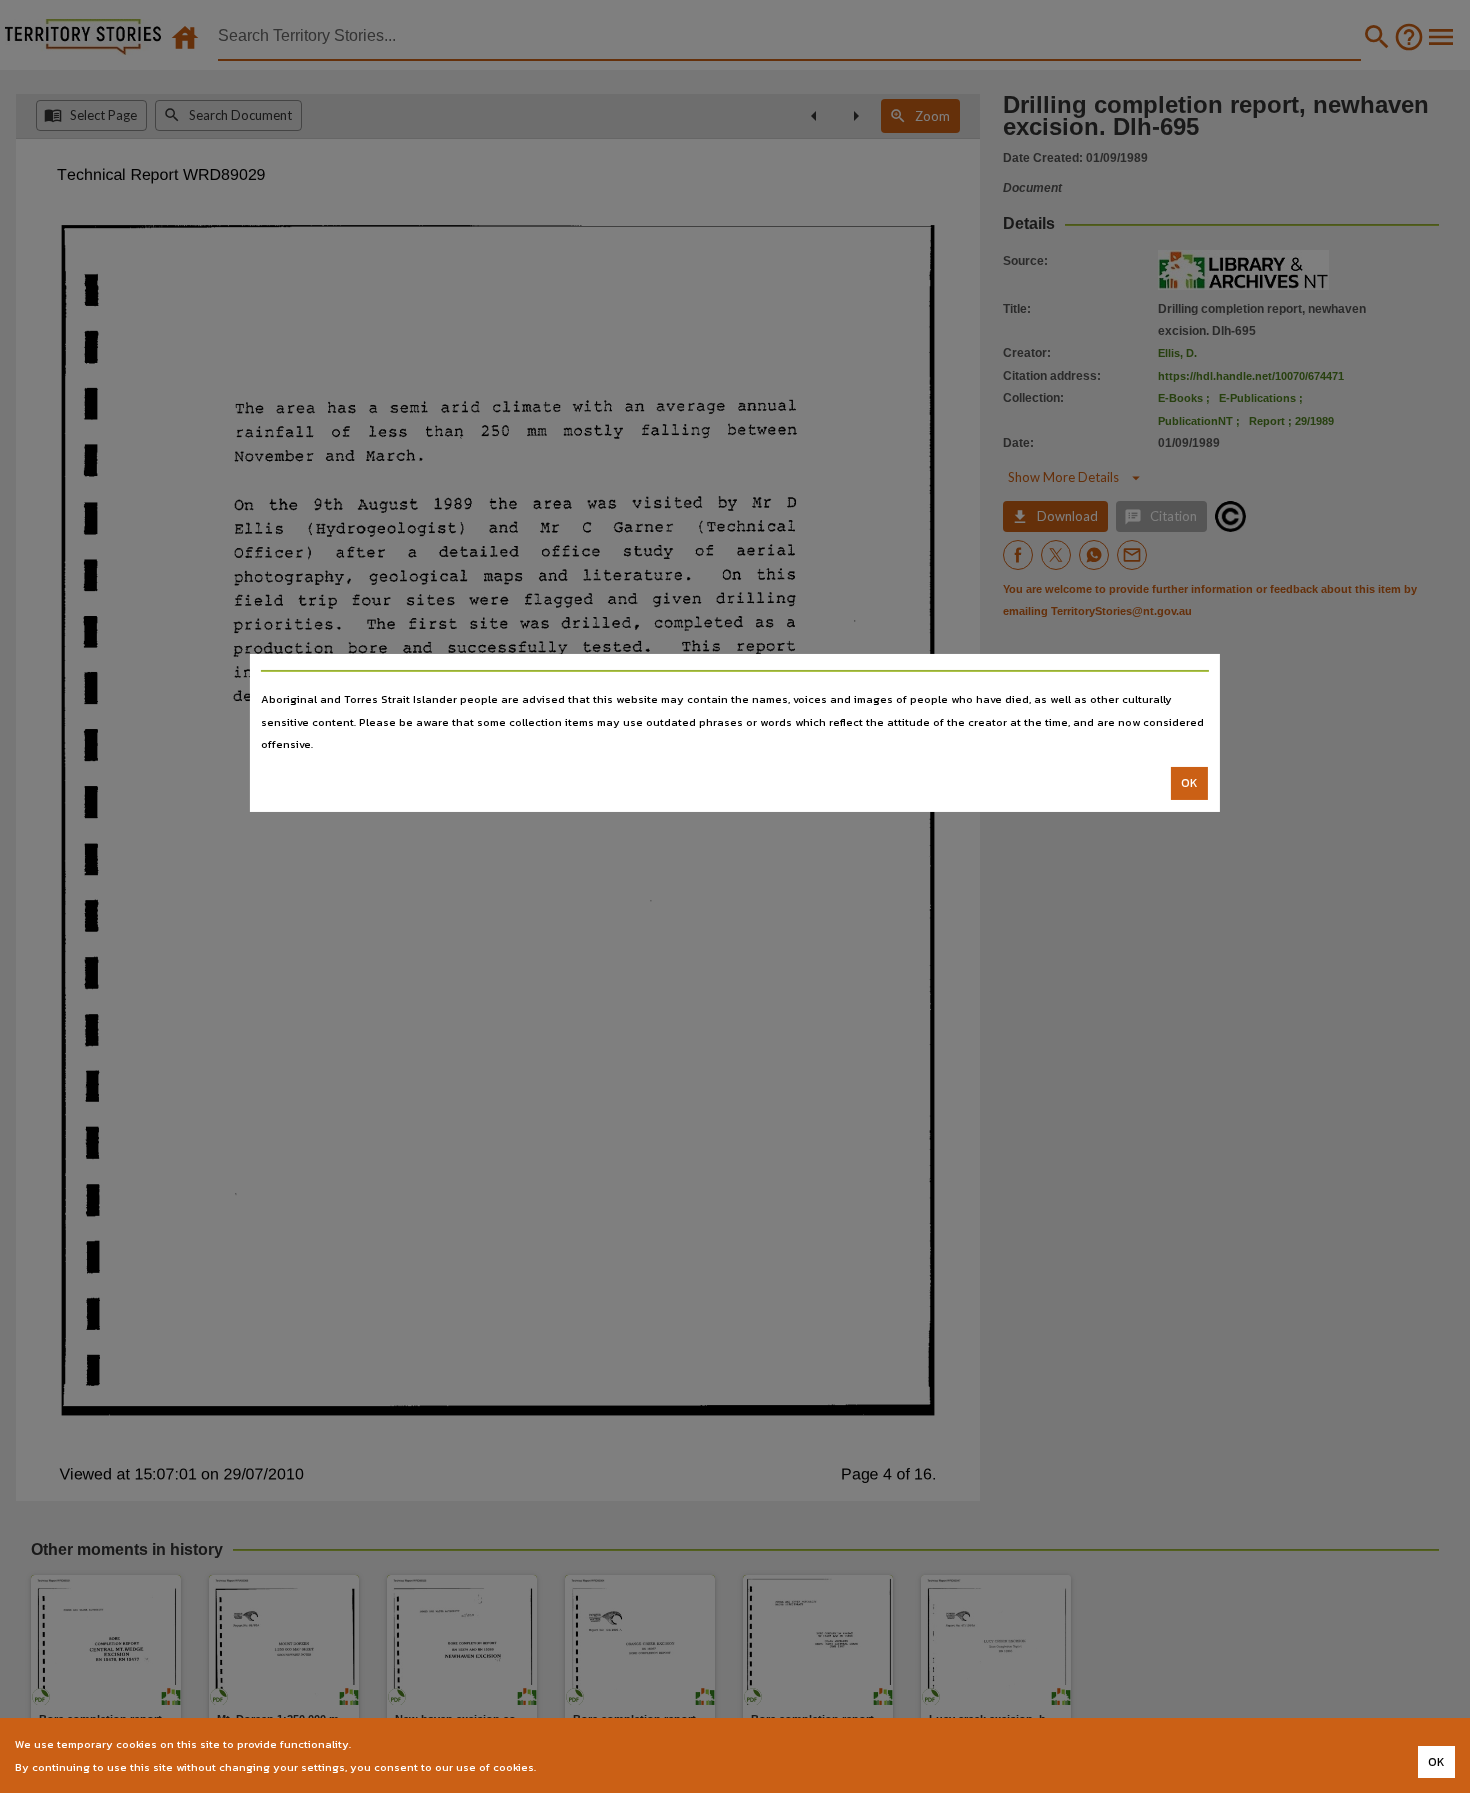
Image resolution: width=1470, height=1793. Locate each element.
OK (1189, 783)
